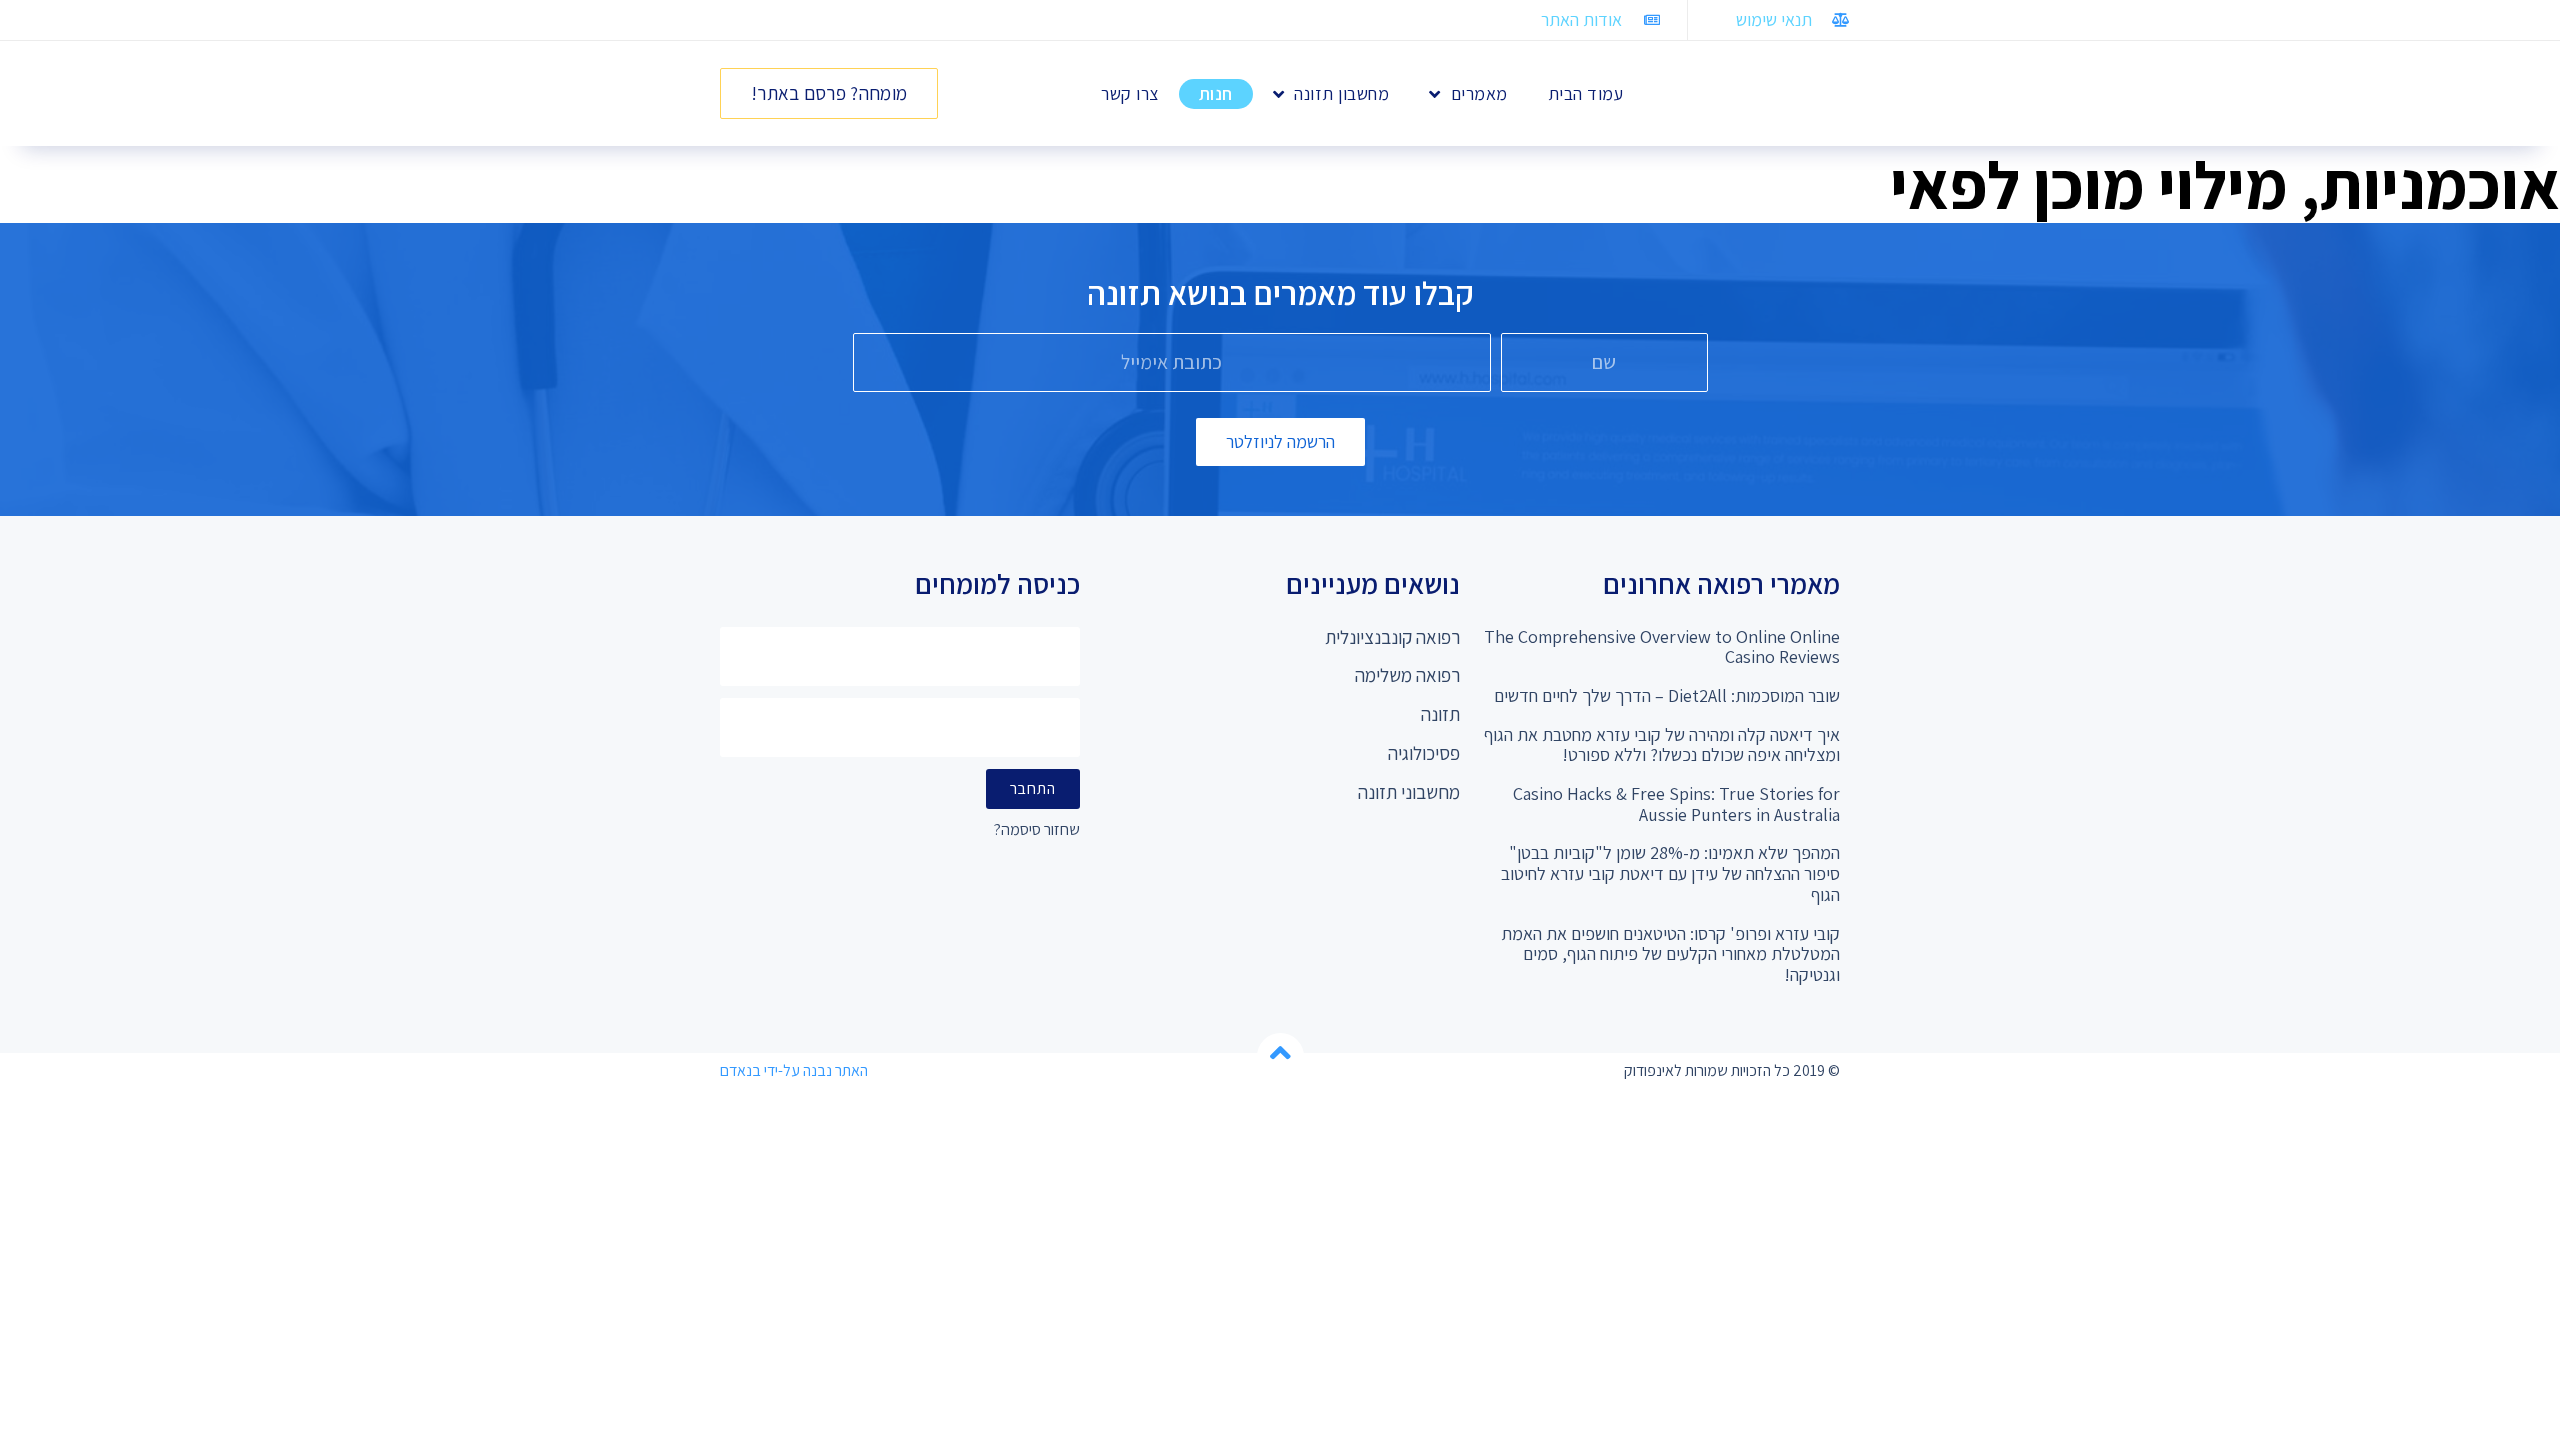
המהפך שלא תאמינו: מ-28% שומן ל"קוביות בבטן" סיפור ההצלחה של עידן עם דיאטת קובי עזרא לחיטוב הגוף (1670, 873)
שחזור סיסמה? (1037, 830)
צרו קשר (1130, 93)
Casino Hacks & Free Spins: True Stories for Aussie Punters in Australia (1676, 804)
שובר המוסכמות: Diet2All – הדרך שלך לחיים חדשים (1667, 695)
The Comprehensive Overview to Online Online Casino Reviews (1662, 647)
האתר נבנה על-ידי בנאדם (794, 1070)
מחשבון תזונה (1341, 93)
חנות (1216, 93)
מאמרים (1479, 93)
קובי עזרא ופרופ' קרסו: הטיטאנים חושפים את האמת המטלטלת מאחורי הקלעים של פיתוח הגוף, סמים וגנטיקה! (1670, 954)
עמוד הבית (1586, 93)
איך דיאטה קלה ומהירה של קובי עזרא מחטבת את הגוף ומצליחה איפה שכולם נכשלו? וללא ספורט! (1662, 745)
